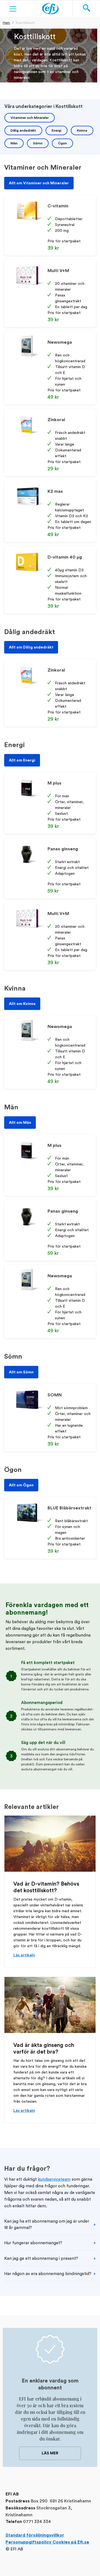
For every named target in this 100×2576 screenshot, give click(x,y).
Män (14, 143)
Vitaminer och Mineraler (30, 118)
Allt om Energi (22, 760)
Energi (57, 130)
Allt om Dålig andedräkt (31, 647)
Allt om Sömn (21, 1372)
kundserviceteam (54, 2179)
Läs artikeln (24, 1955)
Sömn (38, 143)
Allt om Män (20, 1123)
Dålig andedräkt (23, 130)
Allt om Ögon (21, 1485)
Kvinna (82, 130)
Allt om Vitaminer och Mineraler (39, 183)
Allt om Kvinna (22, 1004)
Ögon (62, 143)
